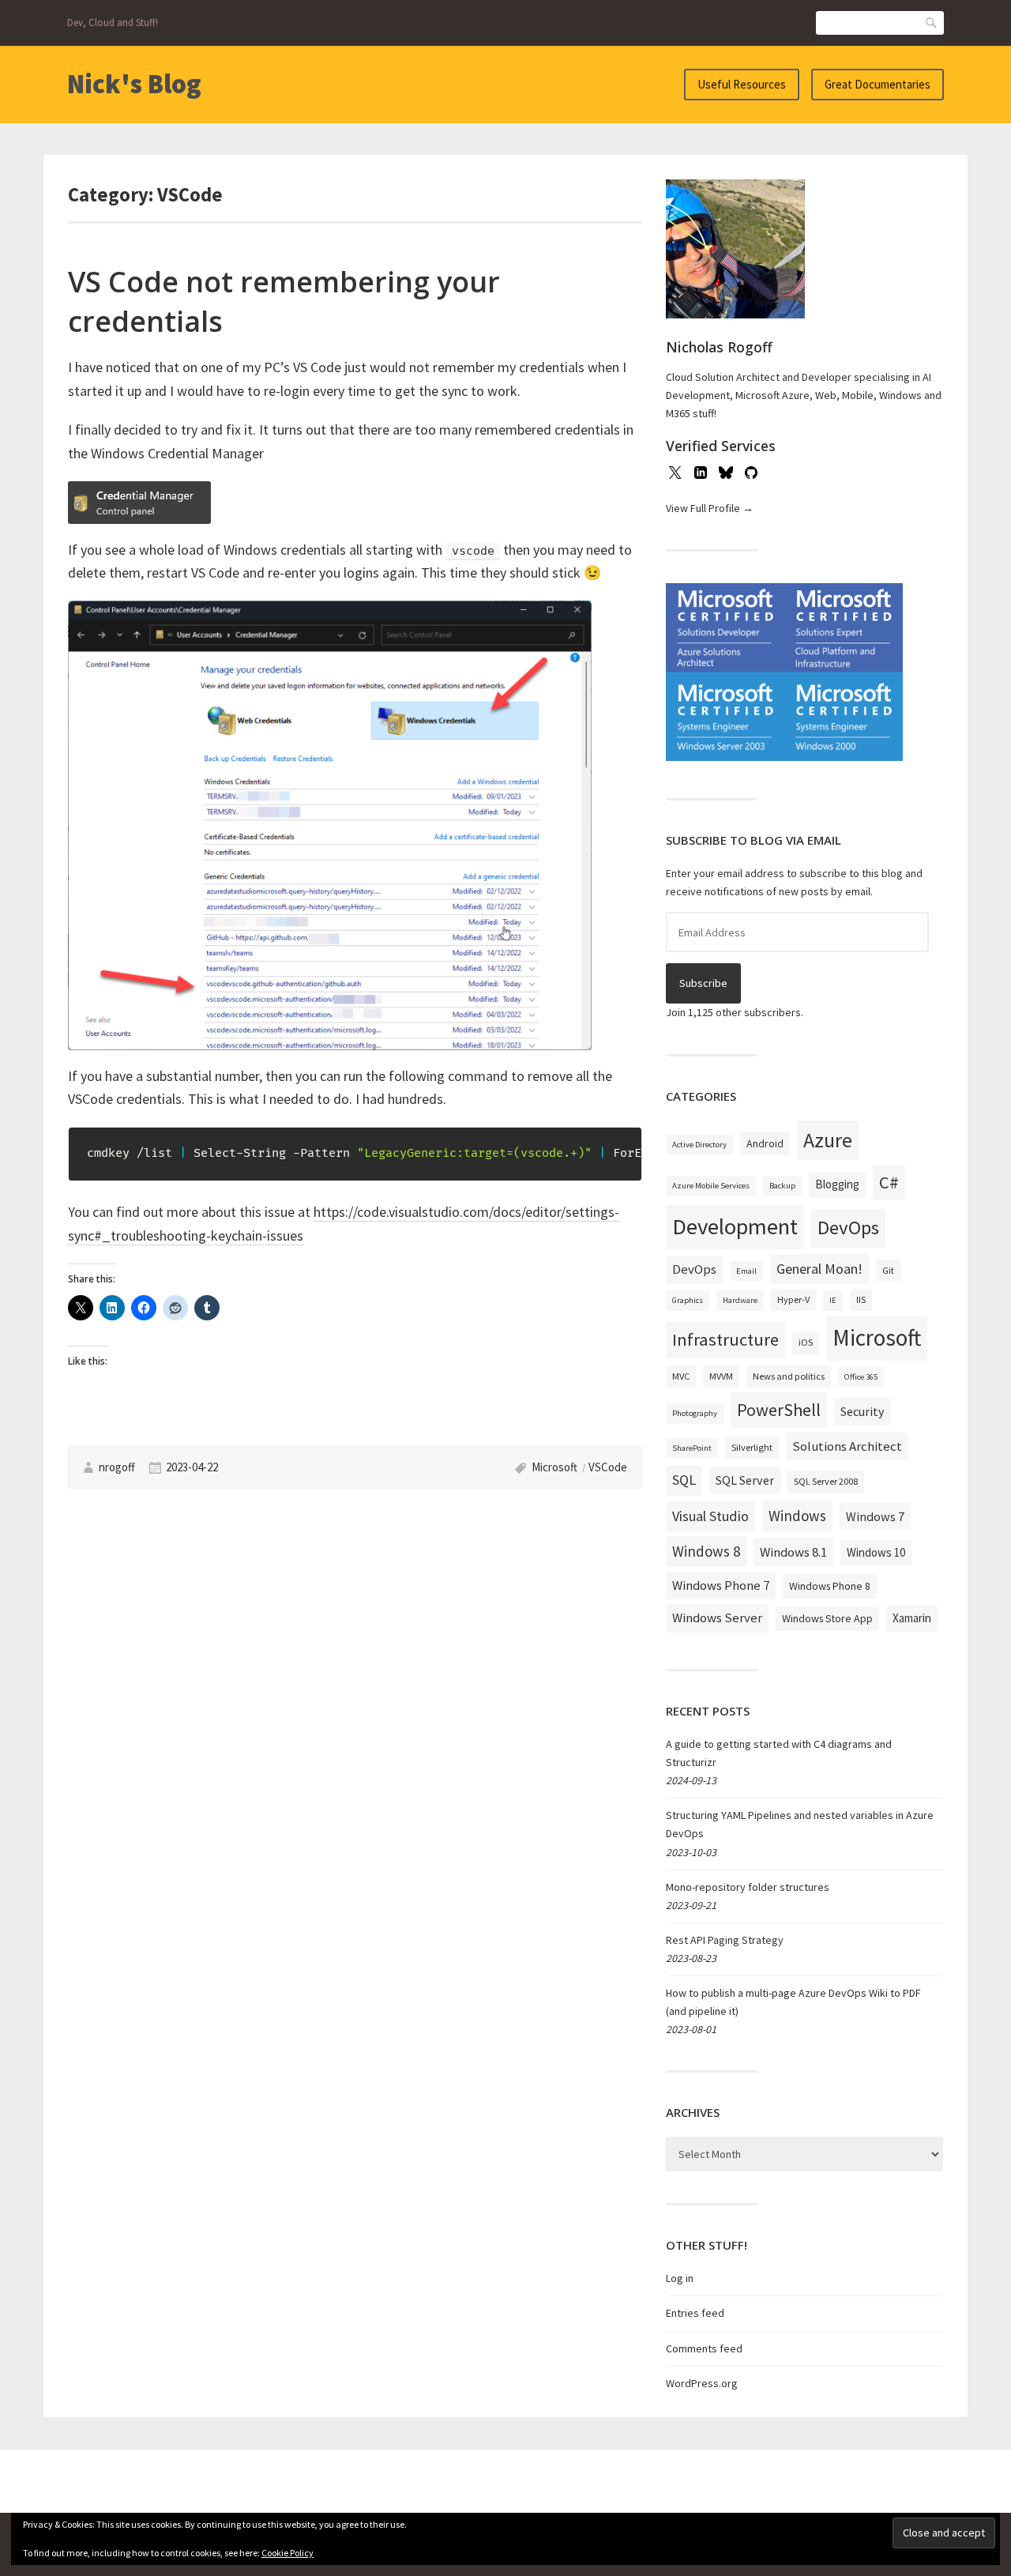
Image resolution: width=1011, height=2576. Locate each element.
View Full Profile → (710, 508)
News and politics (789, 1376)
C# (889, 1182)
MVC (681, 1376)
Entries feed (695, 2313)
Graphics (688, 1300)
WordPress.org (702, 2383)
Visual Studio (710, 1516)
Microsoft (554, 1467)
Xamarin (912, 1618)
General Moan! (819, 1269)
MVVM (721, 1376)
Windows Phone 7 (721, 1585)
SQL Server (745, 1480)
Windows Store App (827, 1618)
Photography (695, 1413)
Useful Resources (742, 84)
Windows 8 (706, 1551)
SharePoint (692, 1448)
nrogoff (117, 1467)
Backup (782, 1186)
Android (765, 1143)
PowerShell (779, 1410)
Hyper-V (793, 1299)
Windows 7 (875, 1516)
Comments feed (704, 2348)
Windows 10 (876, 1552)
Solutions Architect (847, 1446)
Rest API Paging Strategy (725, 1940)
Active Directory (699, 1145)
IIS (861, 1299)
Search (932, 23)
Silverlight (752, 1447)
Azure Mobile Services (711, 1186)
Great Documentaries (878, 84)
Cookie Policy (288, 2553)
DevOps (848, 1228)
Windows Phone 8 (830, 1586)
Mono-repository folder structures (748, 1887)
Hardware (740, 1300)
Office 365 (861, 1377)
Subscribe (703, 983)
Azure (828, 1140)
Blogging (837, 1184)
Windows (797, 1516)
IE (833, 1300)
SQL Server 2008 (826, 1481)
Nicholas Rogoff (719, 347)
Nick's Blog (134, 84)
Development (735, 1226)
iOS (806, 1342)
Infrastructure (725, 1339)
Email (746, 1271)
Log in (680, 2278)
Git (888, 1270)
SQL (684, 1480)
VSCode (608, 1467)
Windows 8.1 (793, 1552)
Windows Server (717, 1618)
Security (863, 1411)
